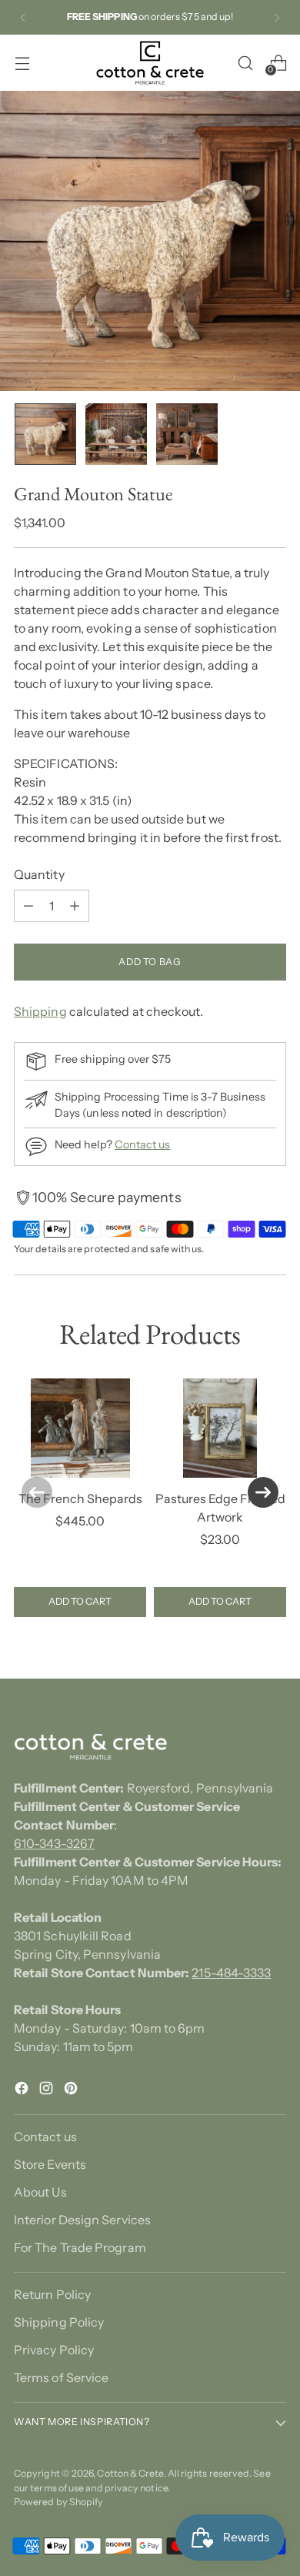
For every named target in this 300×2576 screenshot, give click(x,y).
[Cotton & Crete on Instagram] (48, 2090)
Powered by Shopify (58, 2502)
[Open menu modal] (22, 63)
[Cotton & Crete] (150, 63)
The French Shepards (80, 1498)
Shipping (40, 1011)
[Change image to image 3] (187, 434)
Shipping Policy (59, 2322)
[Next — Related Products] (263, 1492)
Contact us (143, 1144)
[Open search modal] (245, 63)
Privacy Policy (54, 2350)
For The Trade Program (80, 2247)
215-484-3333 (231, 1973)
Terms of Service (61, 2377)
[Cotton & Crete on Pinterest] (72, 2090)
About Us (40, 2192)
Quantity (39, 874)
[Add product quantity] (75, 906)
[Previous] (23, 17)
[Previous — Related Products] (37, 1492)
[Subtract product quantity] (28, 906)
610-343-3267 (54, 1843)
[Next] (277, 17)
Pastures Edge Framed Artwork (220, 1508)
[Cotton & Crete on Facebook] (23, 2090)
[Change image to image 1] (45, 434)
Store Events (50, 2164)
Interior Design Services (82, 2220)
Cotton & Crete (130, 2473)
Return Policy (52, 2294)
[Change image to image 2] (116, 434)
